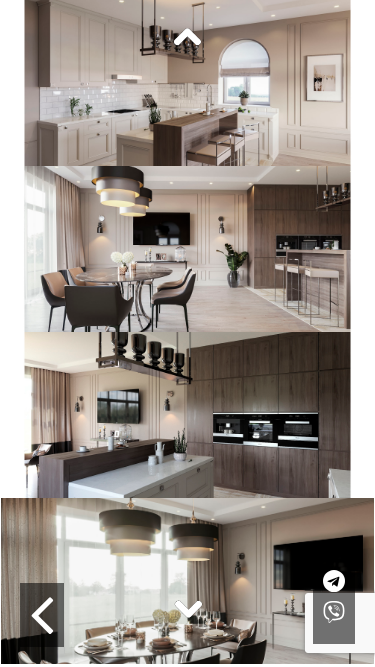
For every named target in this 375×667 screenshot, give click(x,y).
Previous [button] (188, 38)
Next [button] (188, 608)
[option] (187, 83)
